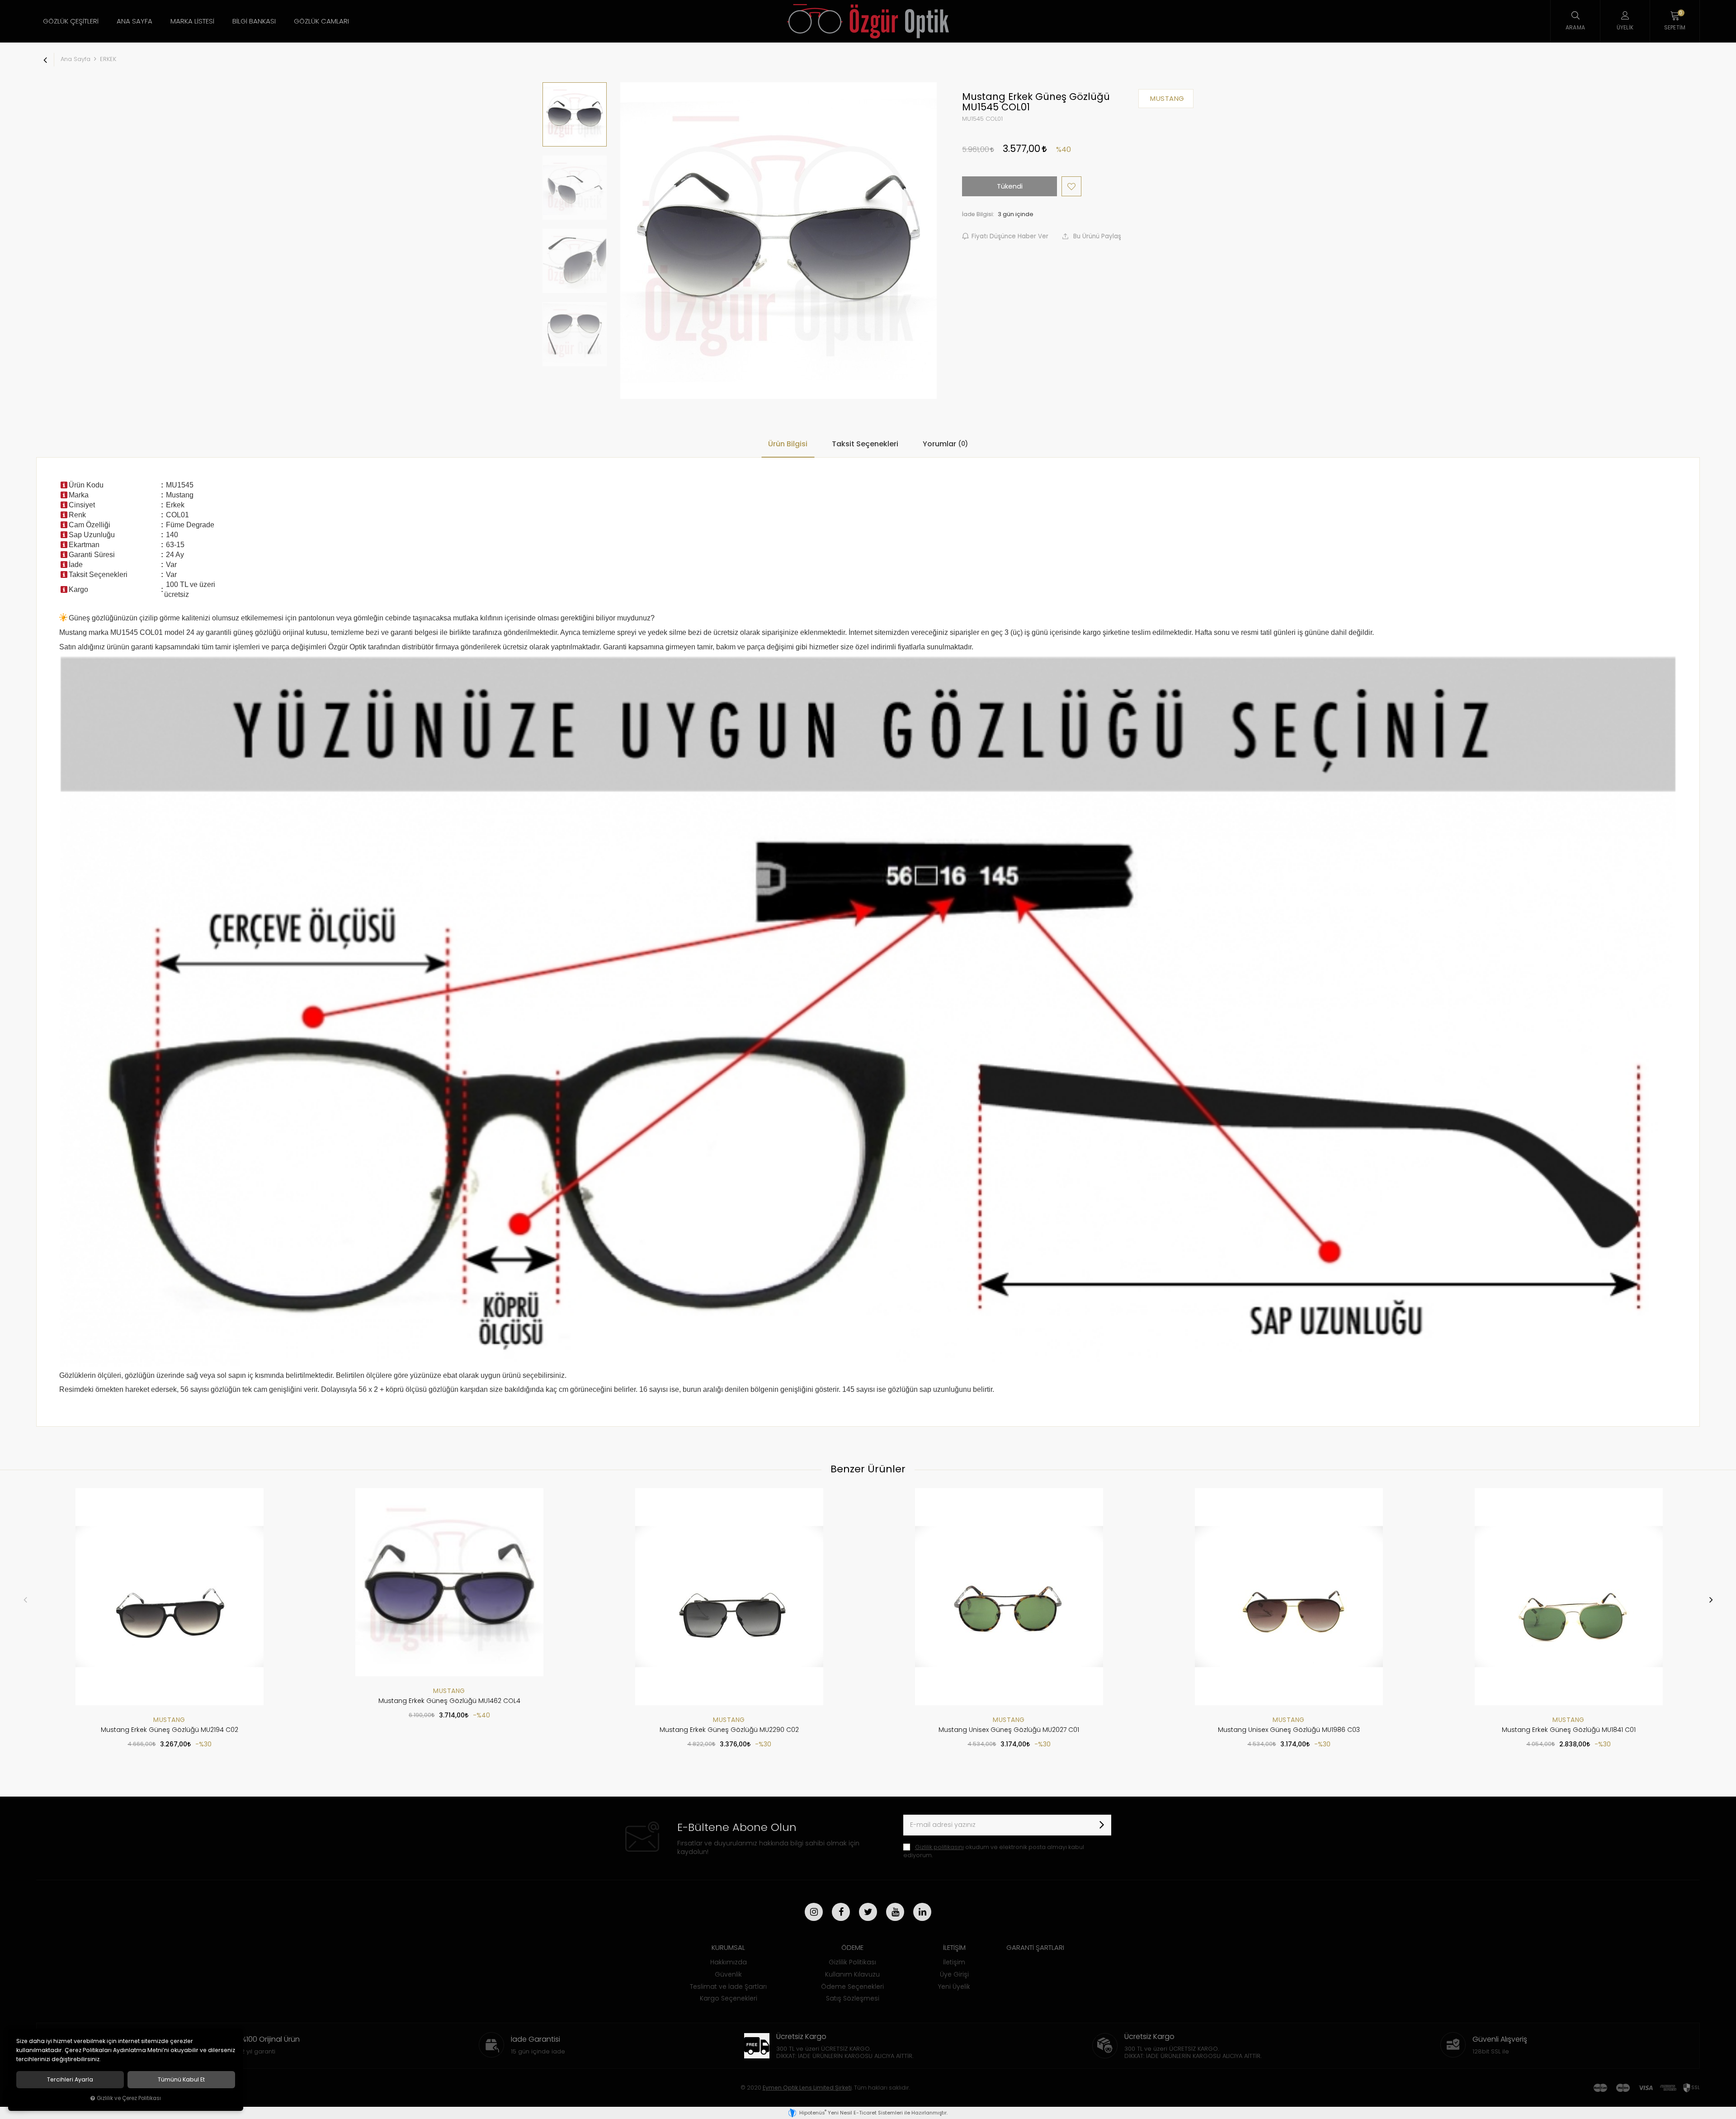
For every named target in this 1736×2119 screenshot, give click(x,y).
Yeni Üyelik (954, 1987)
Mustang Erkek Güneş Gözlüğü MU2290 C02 (729, 1730)
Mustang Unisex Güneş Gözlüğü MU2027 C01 (1009, 1730)
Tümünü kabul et (181, 2080)
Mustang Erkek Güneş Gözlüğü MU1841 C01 (1569, 1730)
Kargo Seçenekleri (729, 1998)
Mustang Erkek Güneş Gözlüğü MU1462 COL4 (449, 1701)
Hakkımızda (729, 1962)
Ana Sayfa (134, 21)
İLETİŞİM (954, 1947)
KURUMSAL (728, 1947)
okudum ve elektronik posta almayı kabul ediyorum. (994, 1851)
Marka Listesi (192, 21)
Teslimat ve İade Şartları (728, 1987)
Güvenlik (728, 1974)
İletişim (954, 1962)
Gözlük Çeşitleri (71, 21)
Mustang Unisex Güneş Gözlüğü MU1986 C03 (1289, 1730)
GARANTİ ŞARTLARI (1035, 1947)
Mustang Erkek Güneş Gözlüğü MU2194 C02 (170, 1730)
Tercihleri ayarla (70, 2080)
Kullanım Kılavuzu (852, 1974)
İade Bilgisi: (978, 214)
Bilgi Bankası (254, 21)
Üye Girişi (954, 1974)
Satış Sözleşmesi (853, 1998)
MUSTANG (169, 1720)
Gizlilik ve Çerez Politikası (129, 2098)
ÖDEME (852, 1947)
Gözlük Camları (321, 21)
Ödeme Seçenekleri (852, 1987)
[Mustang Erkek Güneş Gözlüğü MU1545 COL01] (778, 241)
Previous (25, 1599)
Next (1711, 1599)
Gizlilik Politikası (852, 1962)
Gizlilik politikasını (939, 1847)
